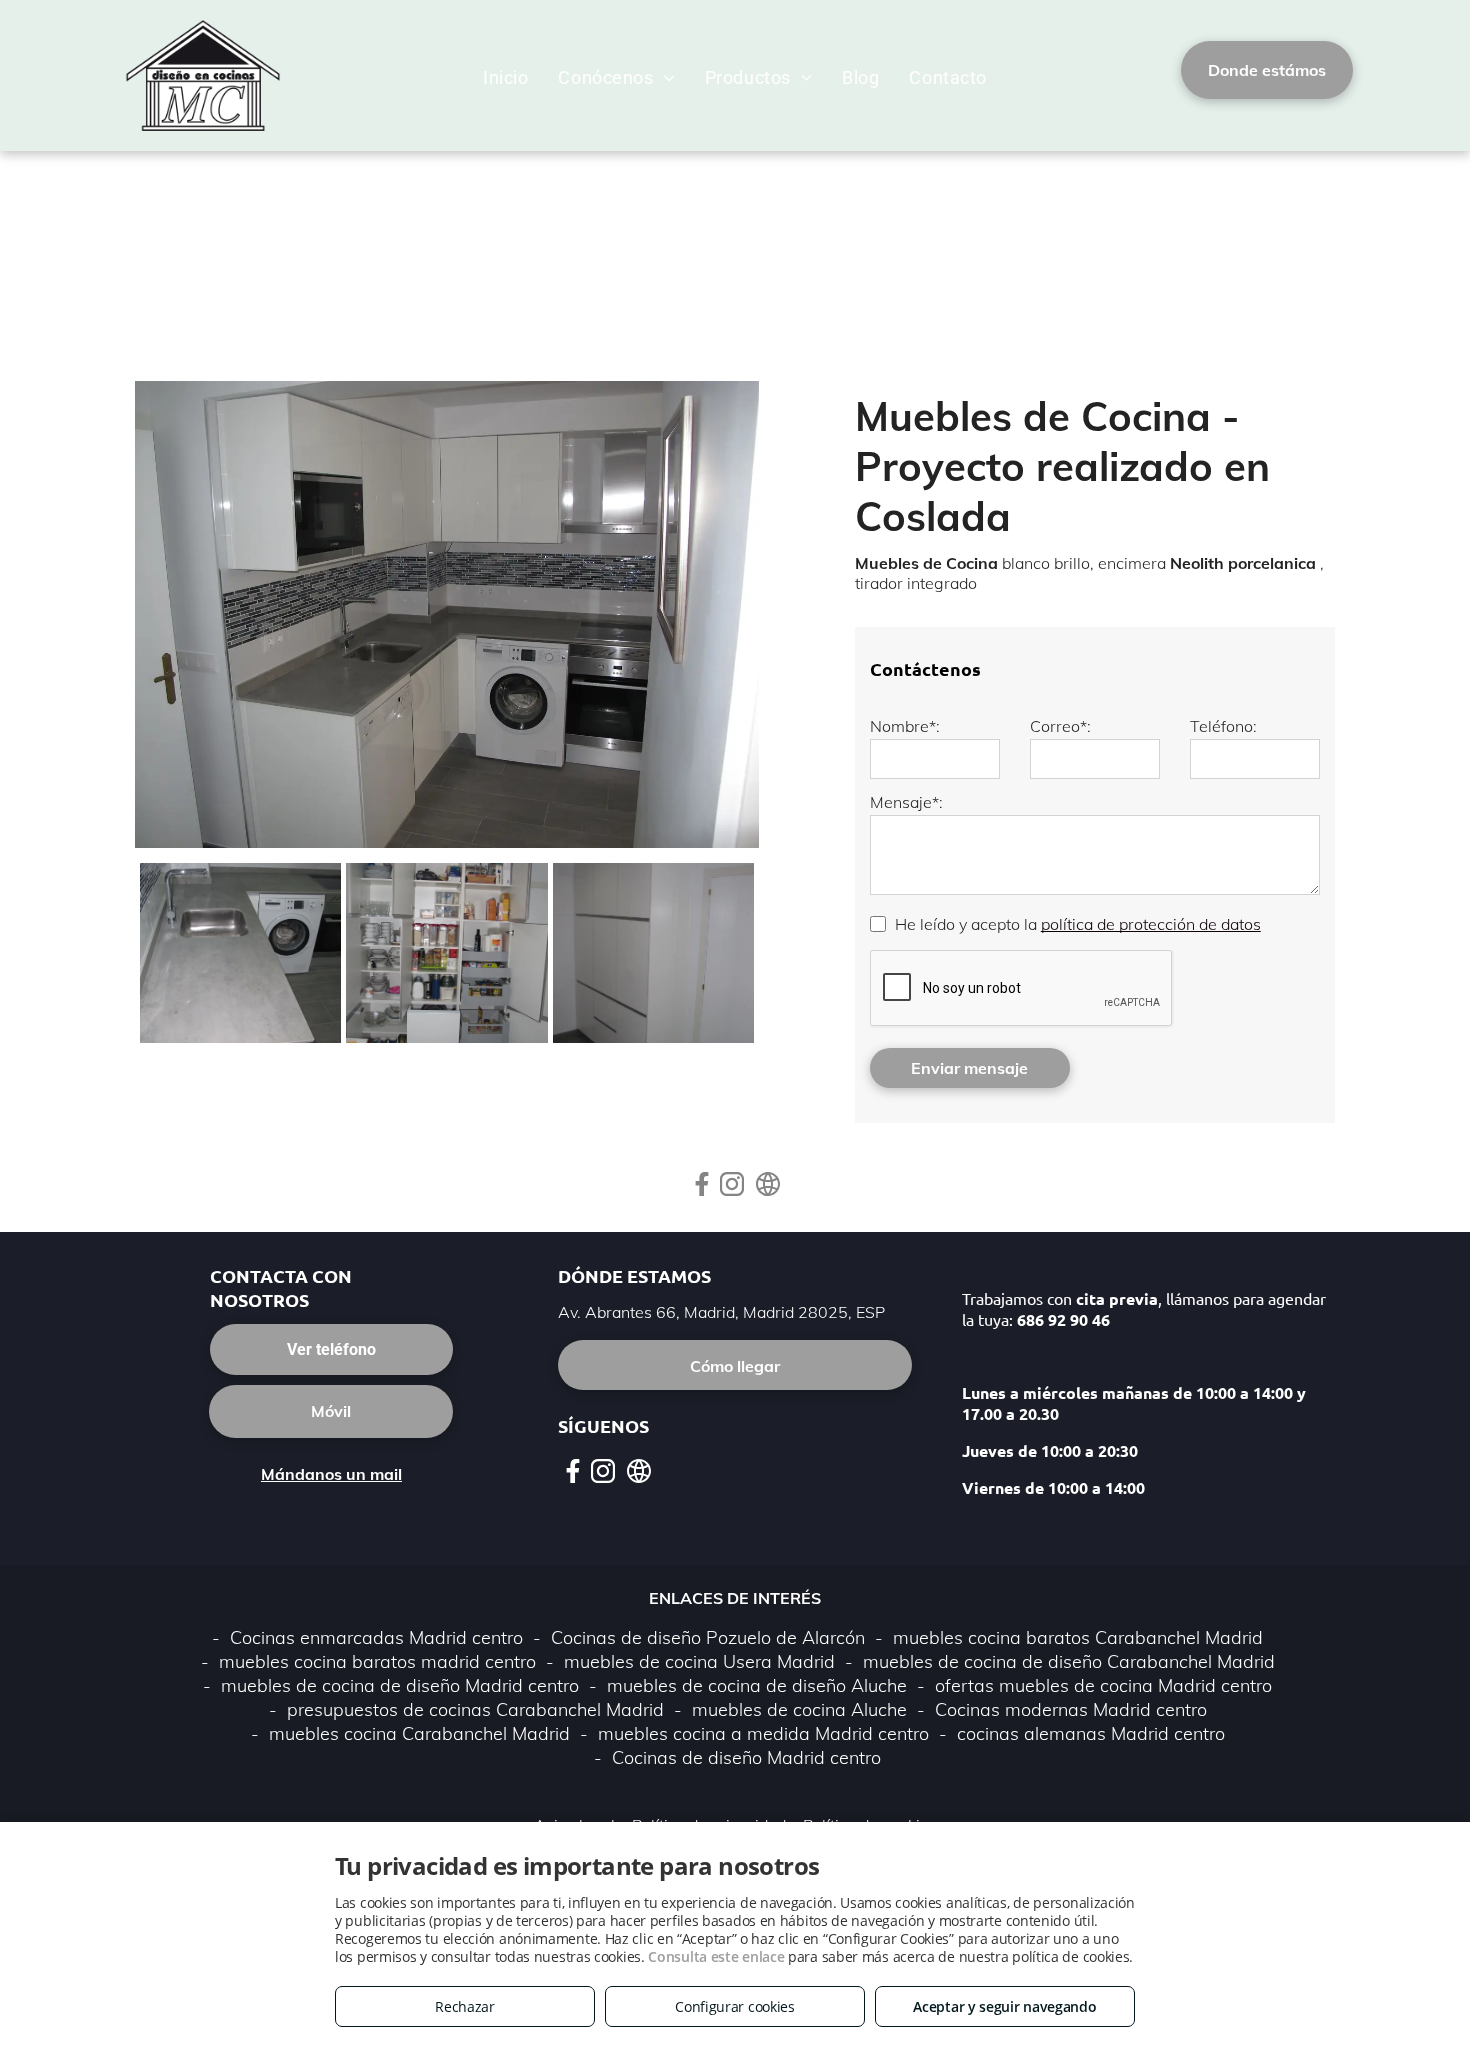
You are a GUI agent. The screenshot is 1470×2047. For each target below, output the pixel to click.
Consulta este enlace (716, 1956)
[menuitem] (505, 77)
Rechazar (465, 2006)
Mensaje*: (906, 802)
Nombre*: (905, 726)
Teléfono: (1223, 726)
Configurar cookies (735, 2006)
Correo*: (1060, 726)
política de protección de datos (1151, 924)
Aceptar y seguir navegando (1004, 2006)
